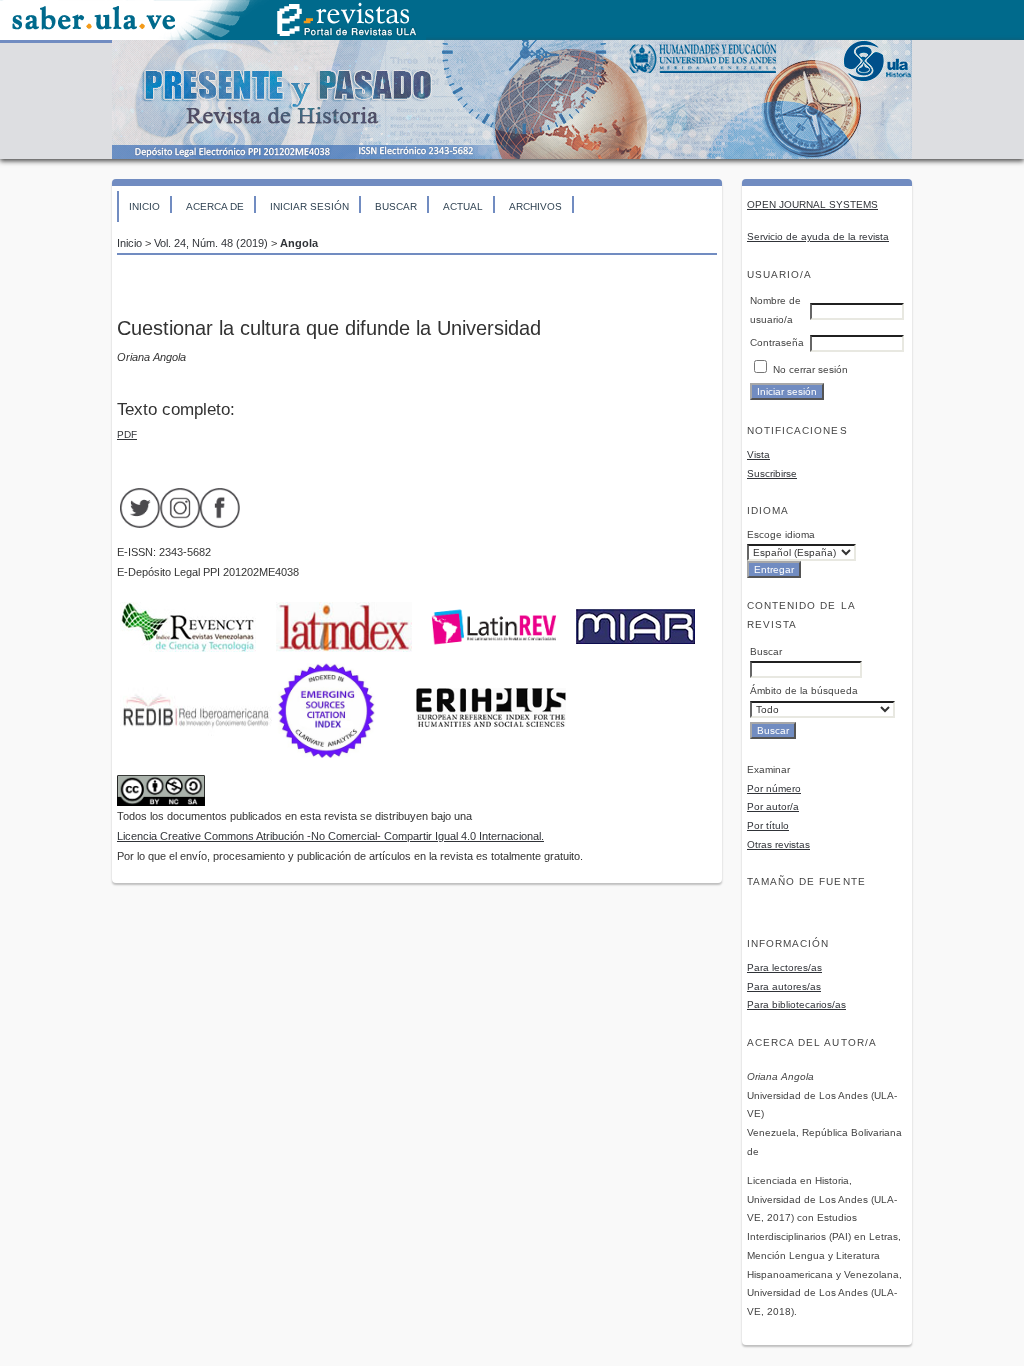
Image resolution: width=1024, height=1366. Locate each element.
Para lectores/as (784, 967)
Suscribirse (772, 473)
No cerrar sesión (810, 369)
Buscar (396, 206)
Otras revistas (778, 844)
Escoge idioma (781, 534)
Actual (463, 206)
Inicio (144, 206)
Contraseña (777, 342)
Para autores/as (784, 986)
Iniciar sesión (309, 206)
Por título (768, 825)
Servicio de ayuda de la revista (818, 236)
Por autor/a (773, 806)
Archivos (535, 206)
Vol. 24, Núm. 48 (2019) (211, 243)
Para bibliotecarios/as (796, 1004)
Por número (774, 788)
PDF (127, 434)
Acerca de (215, 206)
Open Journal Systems (812, 204)
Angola (299, 243)
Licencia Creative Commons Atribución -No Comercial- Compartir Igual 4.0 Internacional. (330, 836)
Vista (758, 454)
